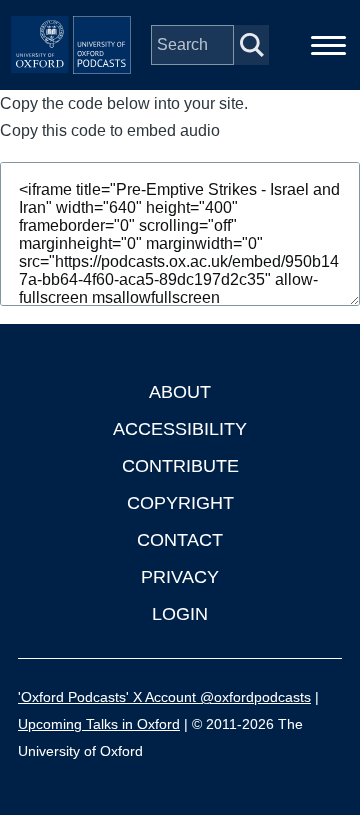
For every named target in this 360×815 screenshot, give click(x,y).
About (180, 392)
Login (180, 614)
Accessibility (180, 429)
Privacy (180, 577)
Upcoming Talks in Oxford (99, 724)
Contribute (180, 466)
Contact (180, 540)
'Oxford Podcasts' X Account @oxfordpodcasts (164, 697)
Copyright (180, 503)
